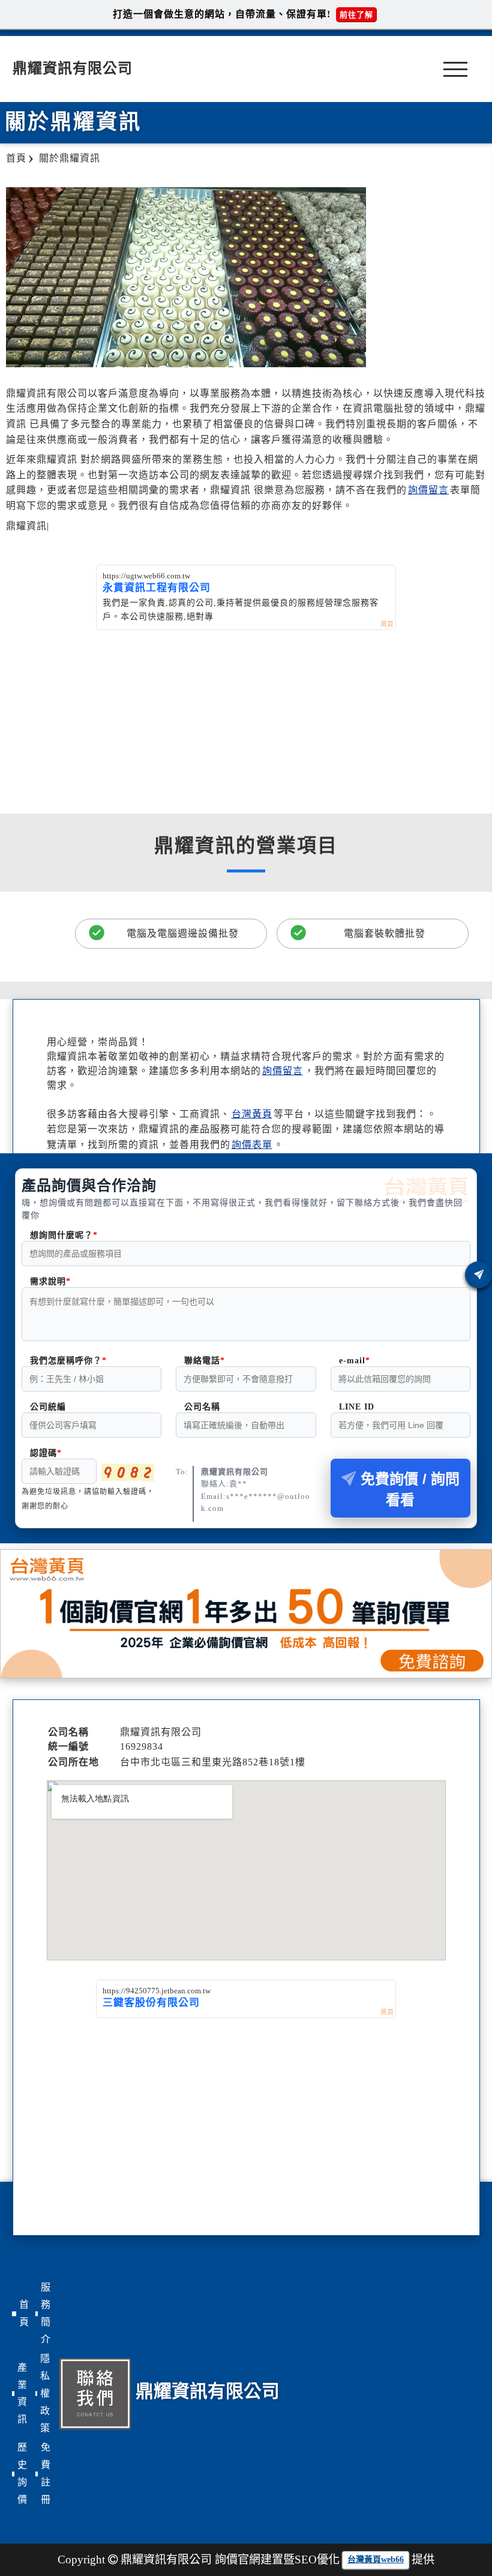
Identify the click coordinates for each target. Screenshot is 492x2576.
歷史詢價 (22, 2473)
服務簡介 (46, 2313)
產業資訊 (22, 2393)
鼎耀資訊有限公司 (73, 68)
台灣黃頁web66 (376, 2559)
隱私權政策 (45, 2393)
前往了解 (356, 15)
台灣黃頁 (252, 1114)
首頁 (24, 2313)
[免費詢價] (478, 1275)
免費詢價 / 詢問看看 (410, 1489)
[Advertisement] (246, 720)
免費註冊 (46, 2473)
